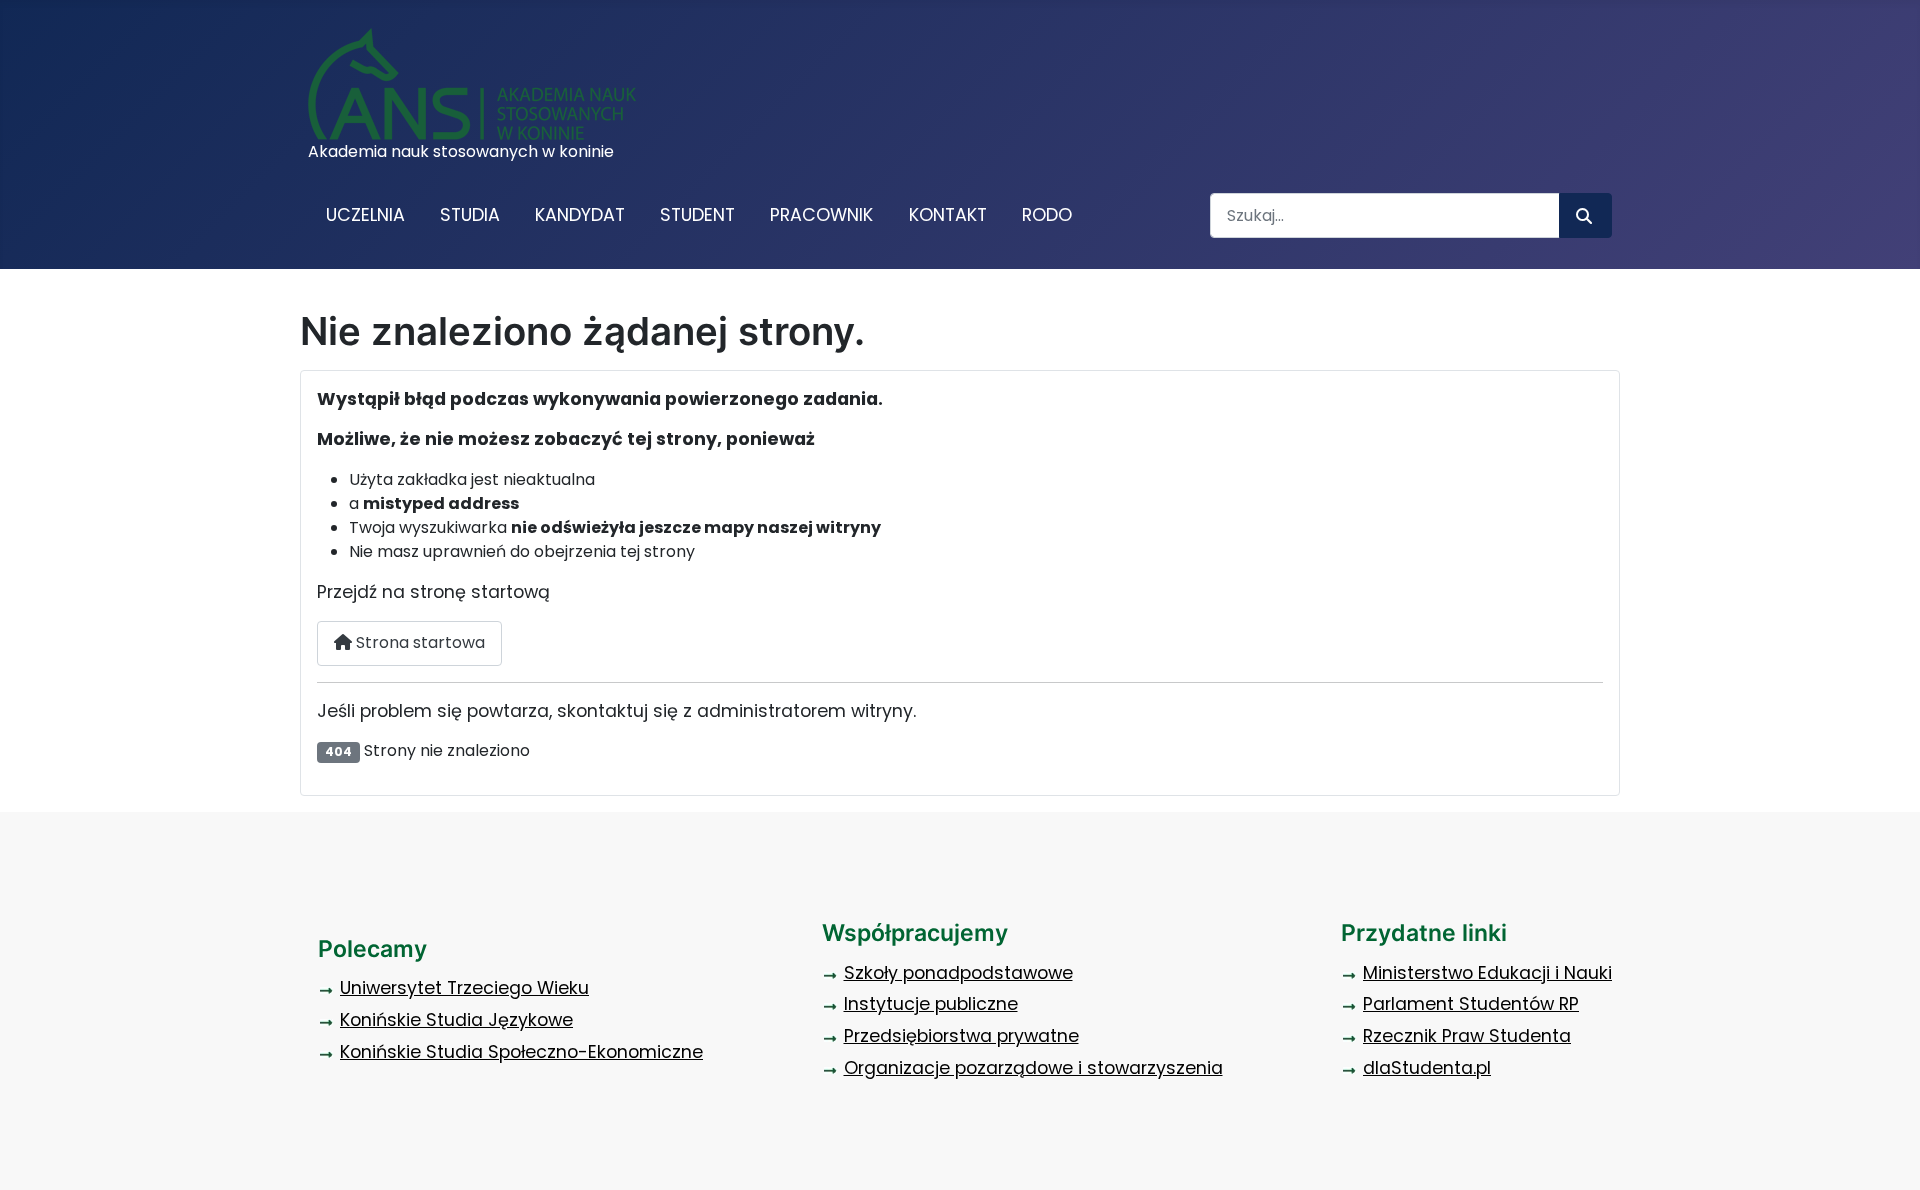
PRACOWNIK (821, 215)
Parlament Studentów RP (1471, 1004)
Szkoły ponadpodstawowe (958, 973)
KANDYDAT (580, 215)
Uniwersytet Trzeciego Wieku (464, 988)
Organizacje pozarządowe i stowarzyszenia (1033, 1068)
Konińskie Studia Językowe (456, 1020)
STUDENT (697, 215)
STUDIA (470, 215)
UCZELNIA (365, 215)
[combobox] (1385, 215)
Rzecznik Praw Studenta (1467, 1036)
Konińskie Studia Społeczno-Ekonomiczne (521, 1052)
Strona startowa (418, 642)
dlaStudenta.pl (1427, 1068)
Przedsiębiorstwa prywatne (961, 1036)
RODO (1047, 215)
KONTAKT (948, 215)
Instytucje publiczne (931, 1004)
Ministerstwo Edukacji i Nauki (1487, 973)
